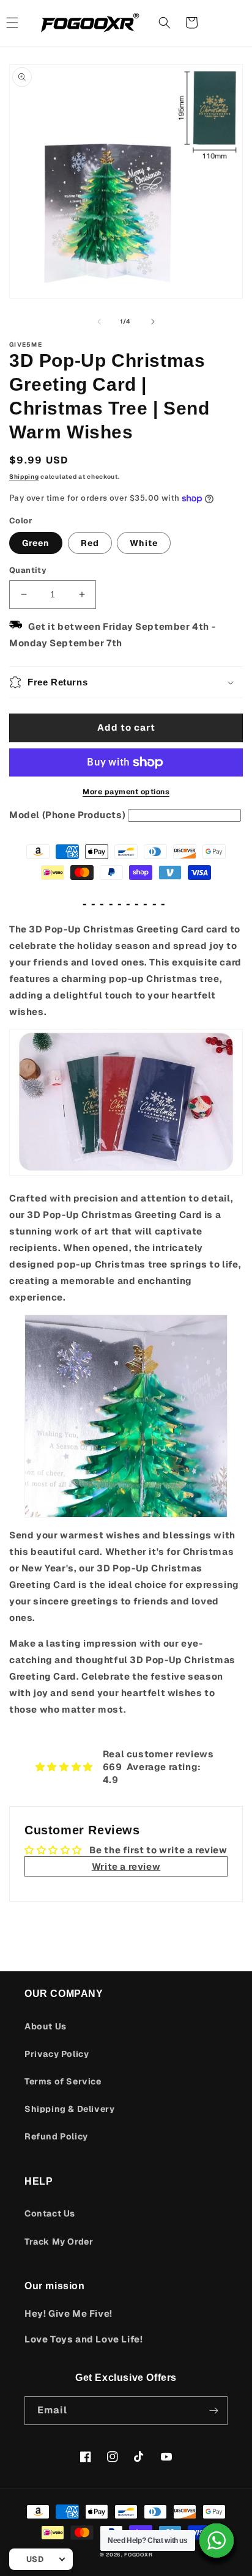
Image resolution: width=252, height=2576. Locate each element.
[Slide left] (99, 322)
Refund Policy (56, 2136)
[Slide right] (153, 322)
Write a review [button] (126, 1866)
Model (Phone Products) (67, 815)
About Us (46, 2026)
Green (36, 543)
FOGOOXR (138, 2555)
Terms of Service (63, 2081)
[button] (165, 23)
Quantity (28, 570)
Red (90, 543)
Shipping (24, 477)
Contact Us (50, 2213)
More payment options (126, 792)
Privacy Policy (57, 2054)
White (144, 543)
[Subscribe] (213, 2411)
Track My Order (59, 2242)
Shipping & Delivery (69, 2109)
